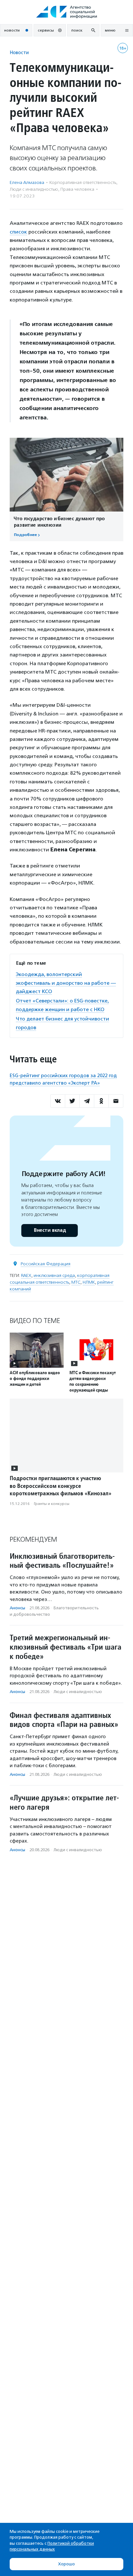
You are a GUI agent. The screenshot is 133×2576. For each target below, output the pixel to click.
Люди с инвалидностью (34, 189)
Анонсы (17, 1608)
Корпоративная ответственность (83, 182)
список (18, 232)
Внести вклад (50, 1230)
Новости (19, 52)
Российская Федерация (46, 1264)
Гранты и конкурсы (52, 1504)
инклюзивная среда (54, 1275)
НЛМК (89, 1282)
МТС (76, 1282)
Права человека (77, 189)
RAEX (26, 1275)
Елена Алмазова (27, 182)
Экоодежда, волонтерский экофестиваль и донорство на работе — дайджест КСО (66, 983)
